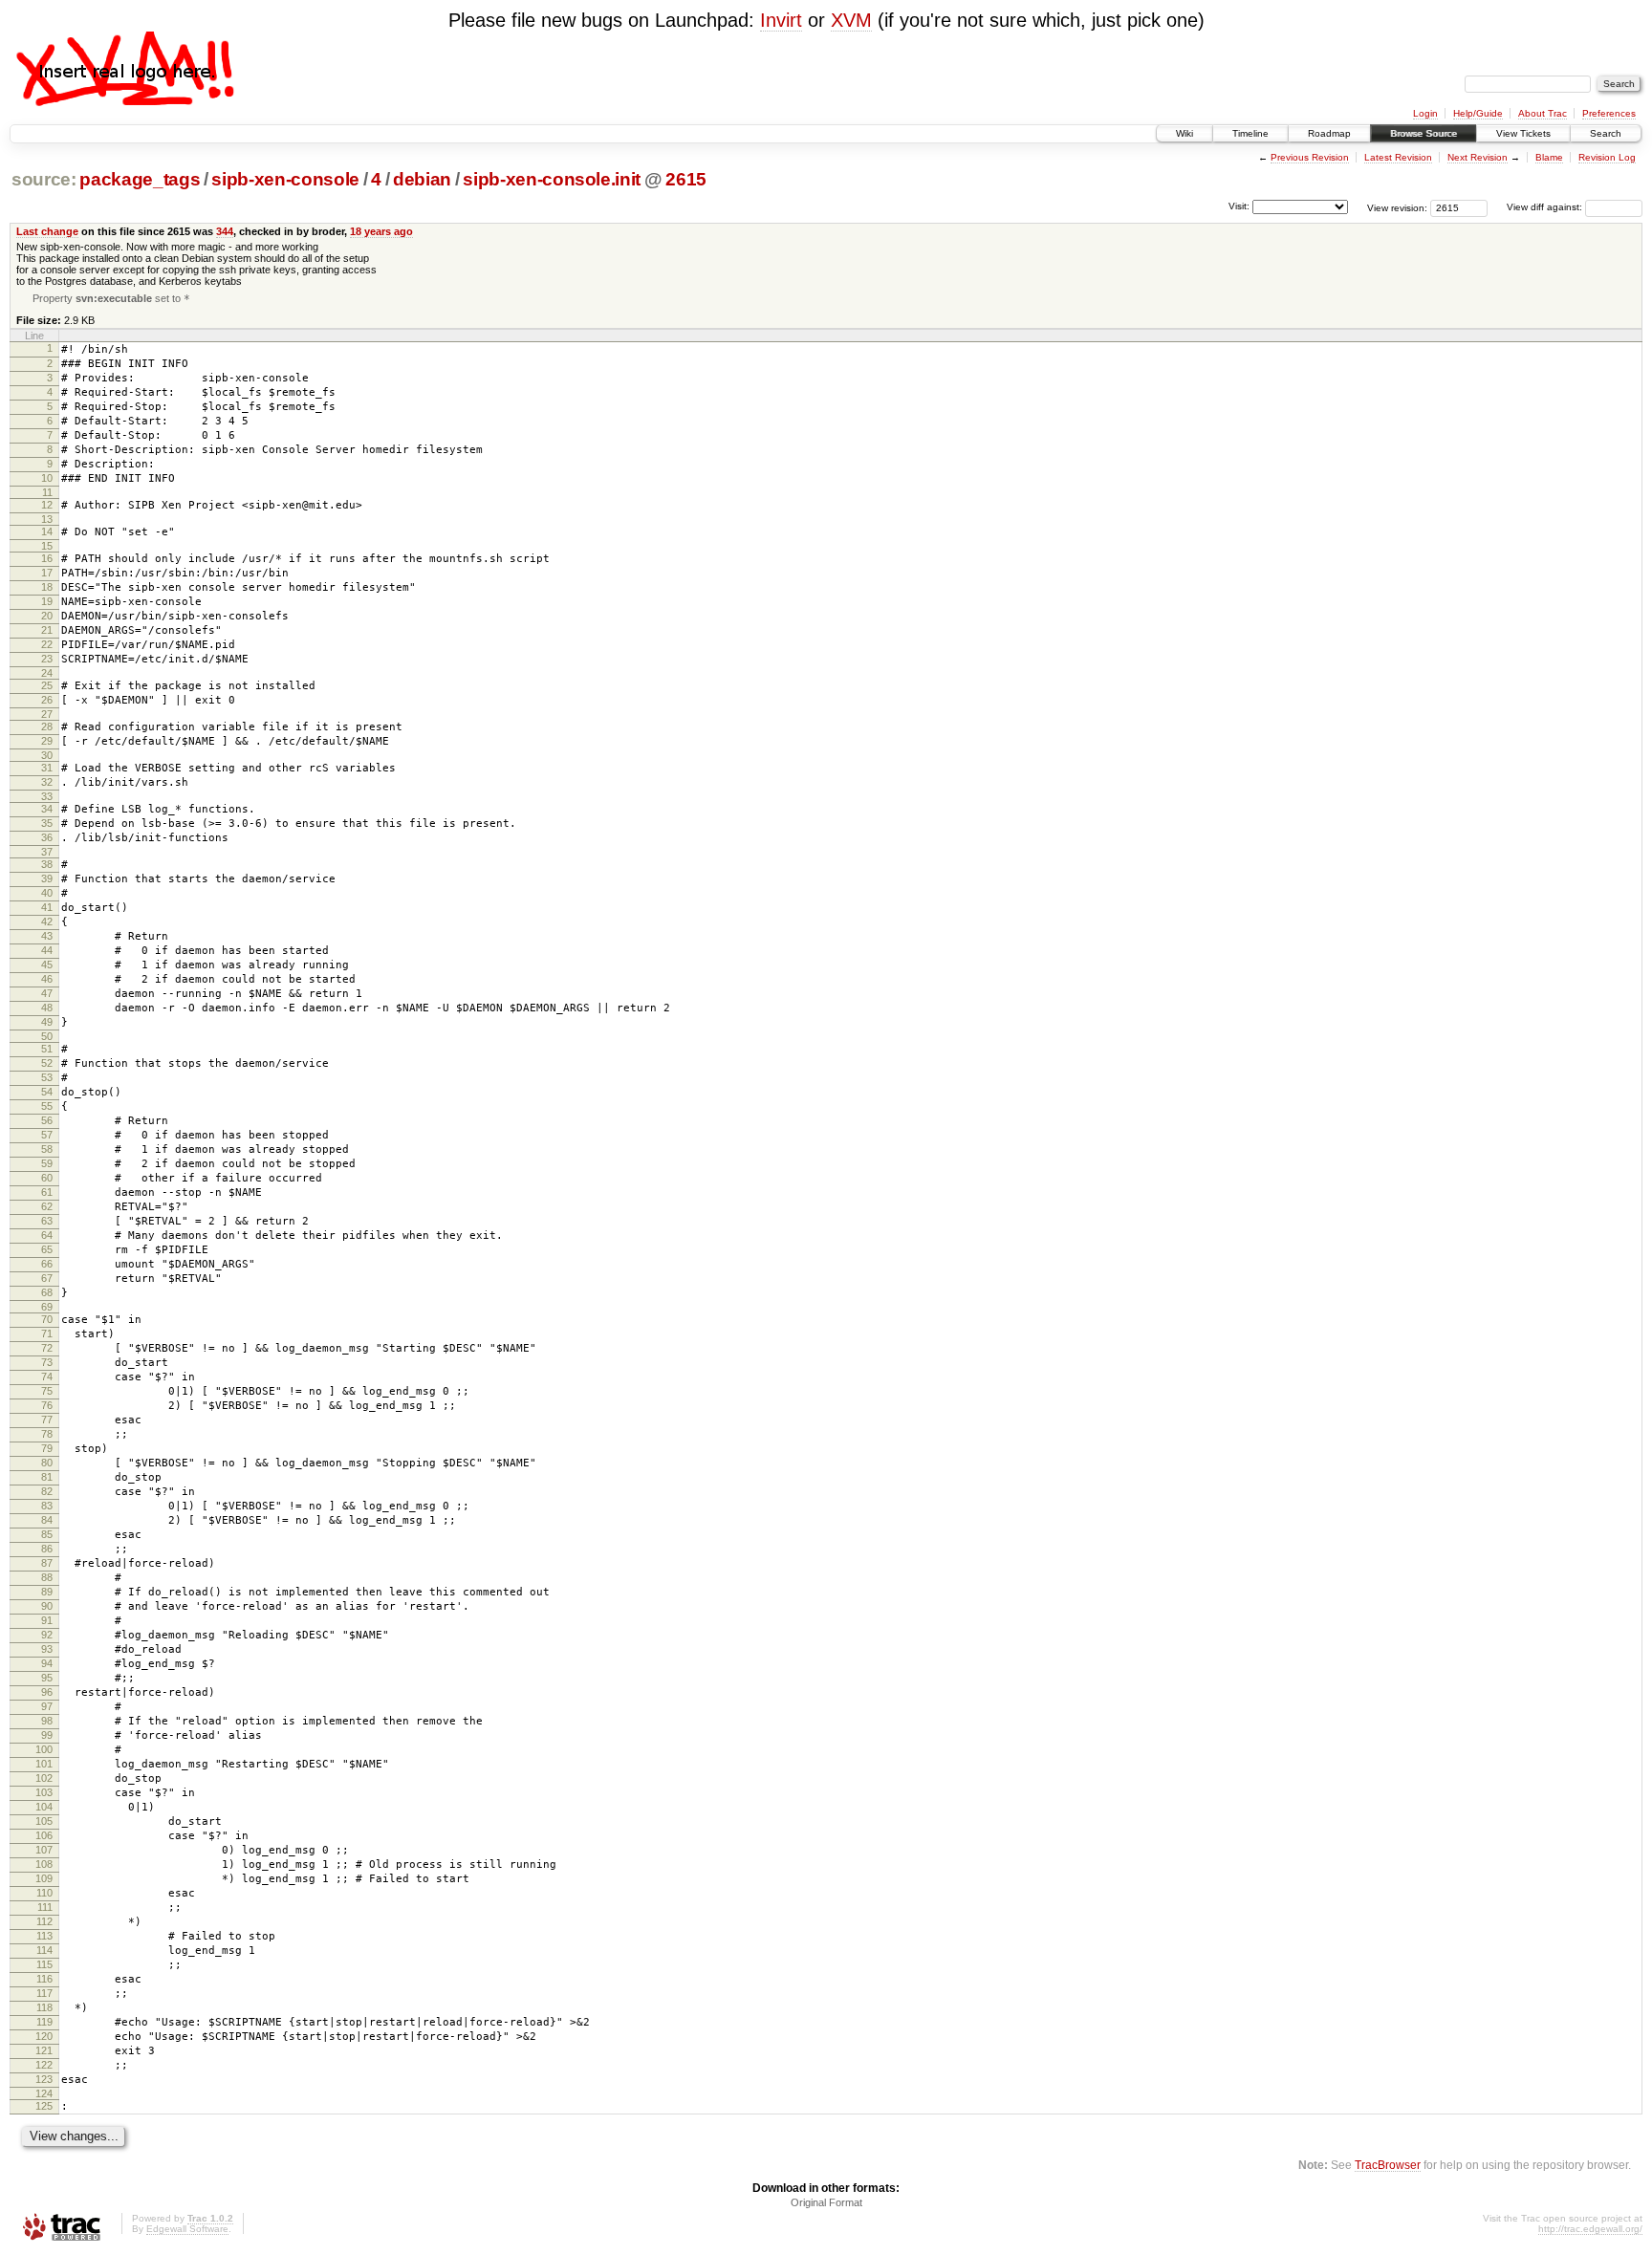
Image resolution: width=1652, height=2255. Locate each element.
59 (47, 1163)
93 (47, 1649)
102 (44, 1778)
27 (47, 714)
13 (47, 519)
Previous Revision (1310, 157)
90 (47, 1606)
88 (47, 1577)
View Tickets (1523, 133)
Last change (47, 231)
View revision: (1397, 207)
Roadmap (1329, 133)
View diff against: (1546, 207)
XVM (851, 20)
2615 (686, 179)
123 (44, 2079)
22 (47, 644)
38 (47, 864)
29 (47, 741)
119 (44, 2022)
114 (44, 1950)
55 (47, 1106)
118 (44, 2007)
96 (47, 1692)
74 (47, 1377)
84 (47, 1520)
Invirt (781, 20)
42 (47, 922)
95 (47, 1678)
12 (47, 505)
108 (44, 1864)
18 (47, 587)
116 (44, 1979)
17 (47, 573)
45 (47, 965)
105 (44, 1821)
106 (44, 1835)
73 (47, 1362)
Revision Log (1607, 157)
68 (47, 1292)
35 (47, 823)
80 (47, 1463)
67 (47, 1278)
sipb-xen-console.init (552, 179)
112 (44, 1921)
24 (47, 673)
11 (47, 492)
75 (47, 1391)
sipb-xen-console (285, 179)
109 (44, 1878)
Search (1606, 133)
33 (47, 796)
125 (44, 2106)
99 (47, 1735)
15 (47, 546)
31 (47, 768)
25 (47, 685)
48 (47, 1008)
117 (44, 1993)
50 (47, 1036)
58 (47, 1149)
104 (44, 1807)
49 (47, 1022)
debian (422, 179)
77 (47, 1420)
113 (44, 1936)
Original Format (826, 2202)
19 (47, 601)
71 (47, 1333)
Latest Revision (1398, 157)
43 (47, 936)
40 (47, 893)
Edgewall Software (187, 2229)
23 (47, 659)
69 (47, 1307)
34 (47, 809)
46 (47, 979)
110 (44, 1893)
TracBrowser (1388, 2165)
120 (44, 2036)
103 (44, 1792)
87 (47, 1563)
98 (47, 1721)
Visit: (1239, 206)
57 (47, 1135)
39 (47, 878)
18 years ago (381, 231)
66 (47, 1264)
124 (44, 2093)
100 (44, 1749)
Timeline (1250, 133)
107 (44, 1850)
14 (47, 531)
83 (47, 1506)
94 (47, 1663)
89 (47, 1592)
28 (47, 726)
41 (47, 907)
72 (47, 1348)
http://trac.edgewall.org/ (1590, 2229)
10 (47, 478)
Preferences (1609, 113)
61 (47, 1192)
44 (47, 950)
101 (44, 1764)
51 (47, 1049)
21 (47, 630)
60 (47, 1178)
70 (47, 1319)
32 (47, 782)
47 (47, 993)
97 (47, 1706)
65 (47, 1249)
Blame (1549, 157)
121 (44, 2050)
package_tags (140, 179)
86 (47, 1549)
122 (44, 2065)
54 (47, 1092)
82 (47, 1491)
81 (47, 1477)
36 (47, 837)
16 (47, 558)
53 (47, 1077)
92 (47, 1635)
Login (1425, 113)
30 (47, 755)
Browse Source (1424, 133)
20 (47, 616)
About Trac (1543, 113)
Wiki (1185, 133)
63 (47, 1221)
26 (47, 700)
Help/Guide (1478, 113)
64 (47, 1235)
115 (44, 1964)
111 (45, 1907)
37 (47, 852)
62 (47, 1206)
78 (47, 1434)
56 (47, 1120)
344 (225, 231)
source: (44, 179)
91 (47, 1620)
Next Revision (1478, 157)
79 (47, 1448)
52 (47, 1063)
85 (47, 1534)
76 (47, 1405)
